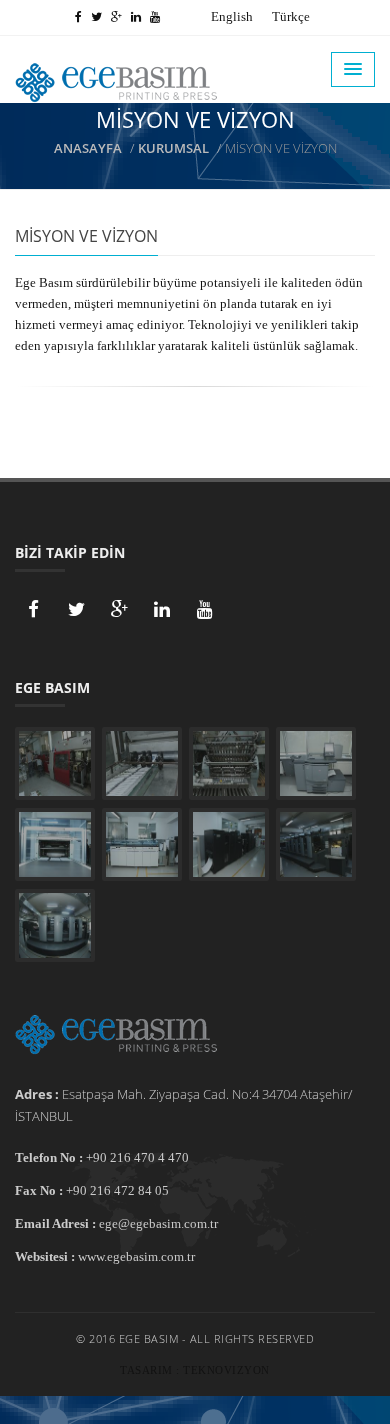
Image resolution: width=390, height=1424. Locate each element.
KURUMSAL (173, 148)
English (232, 16)
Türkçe (291, 16)
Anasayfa (88, 148)
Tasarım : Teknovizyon (195, 1370)
